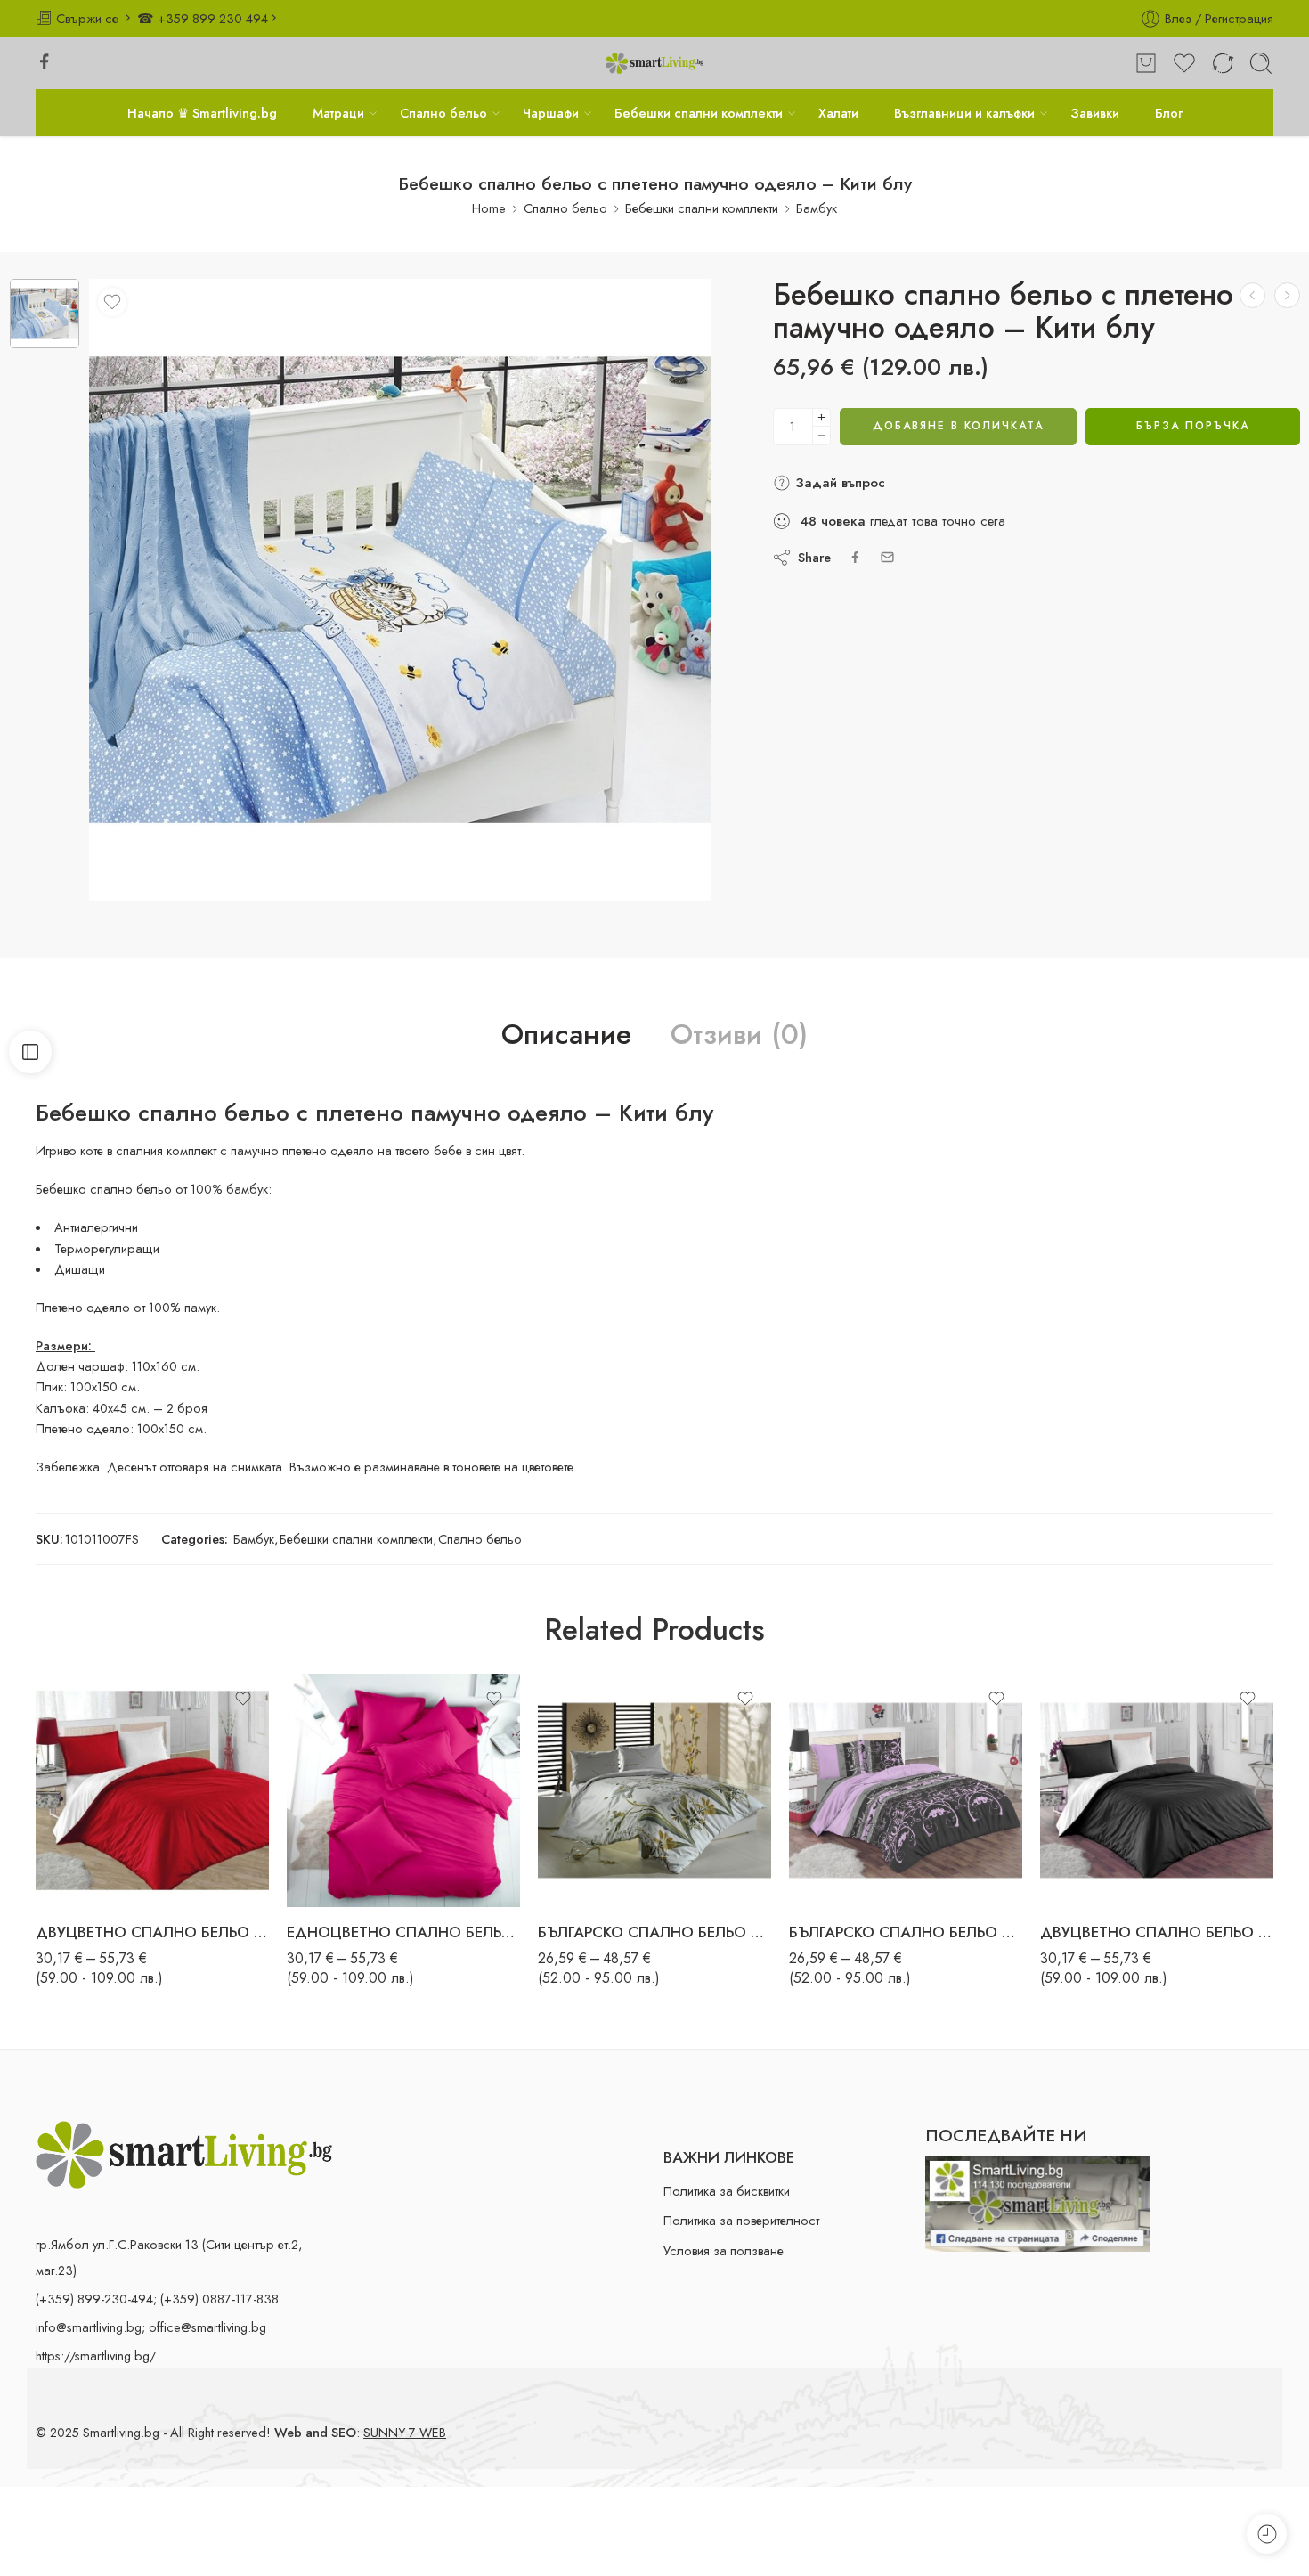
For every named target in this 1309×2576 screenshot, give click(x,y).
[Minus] (821, 436)
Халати (838, 113)
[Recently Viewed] (1267, 2534)
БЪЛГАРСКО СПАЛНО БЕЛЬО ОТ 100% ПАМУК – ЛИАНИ (906, 1932)
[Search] (1261, 63)
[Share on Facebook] (855, 557)
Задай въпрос (838, 483)
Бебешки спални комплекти (699, 113)
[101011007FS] (45, 314)
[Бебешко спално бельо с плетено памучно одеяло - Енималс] (1252, 295)
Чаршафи (551, 113)
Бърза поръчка (1193, 426)
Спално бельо (443, 113)
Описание (566, 1035)
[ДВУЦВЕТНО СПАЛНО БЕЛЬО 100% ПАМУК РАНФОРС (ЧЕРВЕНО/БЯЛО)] (152, 1790)
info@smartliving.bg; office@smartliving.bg (151, 2327)
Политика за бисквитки (727, 2191)
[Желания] (112, 302)
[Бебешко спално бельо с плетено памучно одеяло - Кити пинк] (1287, 295)
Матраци (338, 113)
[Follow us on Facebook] (45, 61)
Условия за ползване (724, 2250)
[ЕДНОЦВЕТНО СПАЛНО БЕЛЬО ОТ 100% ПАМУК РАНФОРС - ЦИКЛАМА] (403, 1790)
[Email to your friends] (887, 557)
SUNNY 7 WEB (405, 2432)
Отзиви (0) (739, 1035)
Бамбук (817, 208)
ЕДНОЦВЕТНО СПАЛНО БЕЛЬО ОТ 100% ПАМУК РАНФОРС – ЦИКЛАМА (403, 1932)
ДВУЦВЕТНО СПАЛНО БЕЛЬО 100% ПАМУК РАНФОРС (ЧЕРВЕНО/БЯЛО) (152, 1932)
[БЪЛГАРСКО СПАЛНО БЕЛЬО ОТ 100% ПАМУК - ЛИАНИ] (906, 1790)
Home (489, 208)
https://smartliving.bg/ (96, 2356)
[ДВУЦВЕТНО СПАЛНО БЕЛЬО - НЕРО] (1157, 1790)
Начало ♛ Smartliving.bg (202, 113)
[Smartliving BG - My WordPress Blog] (654, 64)
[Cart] (1146, 63)
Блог (1169, 113)
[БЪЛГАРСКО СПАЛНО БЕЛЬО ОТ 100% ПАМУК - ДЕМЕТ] (654, 1790)
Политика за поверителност (741, 2220)
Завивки (1095, 113)
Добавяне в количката (958, 426)
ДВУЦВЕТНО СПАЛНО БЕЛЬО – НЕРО (1157, 1932)
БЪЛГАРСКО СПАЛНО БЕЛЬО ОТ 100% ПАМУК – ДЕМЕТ (654, 1932)
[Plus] (821, 417)
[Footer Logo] (184, 2152)
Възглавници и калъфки (964, 113)
